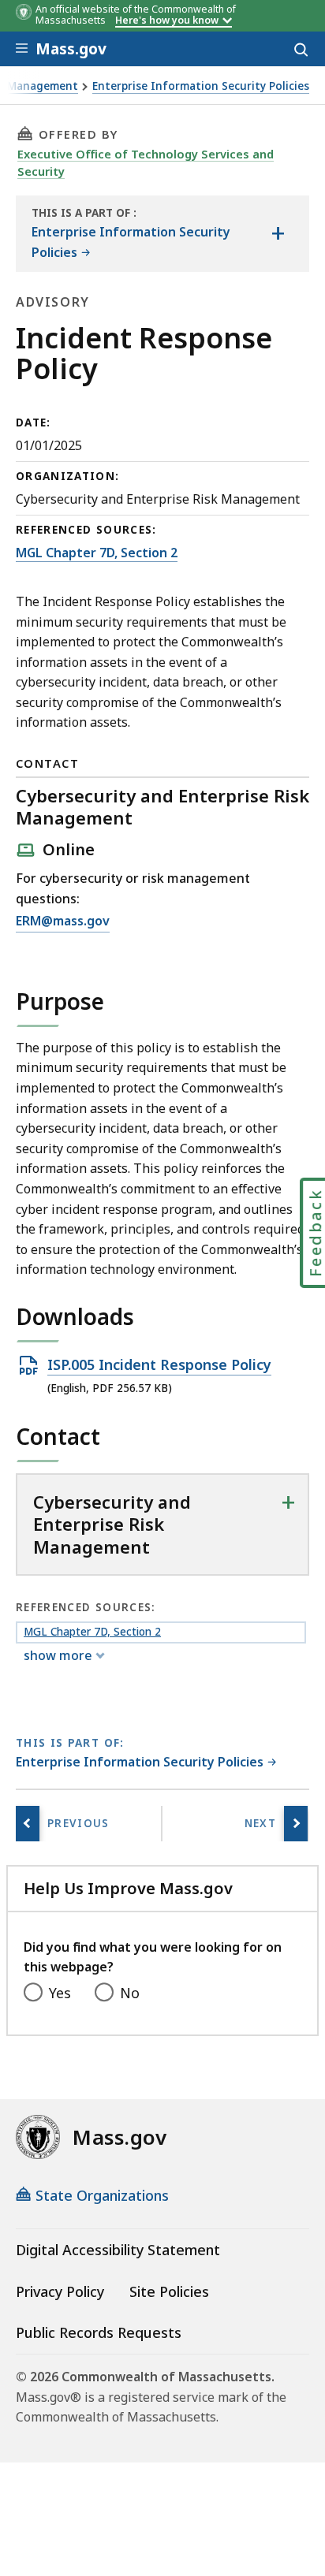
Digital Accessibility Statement (118, 2250)
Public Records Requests (99, 2332)
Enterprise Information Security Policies (201, 86)
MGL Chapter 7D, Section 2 (97, 553)
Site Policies (169, 2291)
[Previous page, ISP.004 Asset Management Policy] (28, 1824)
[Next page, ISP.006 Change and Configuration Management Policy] (296, 1824)
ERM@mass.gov (63, 922)
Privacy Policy (60, 2291)
